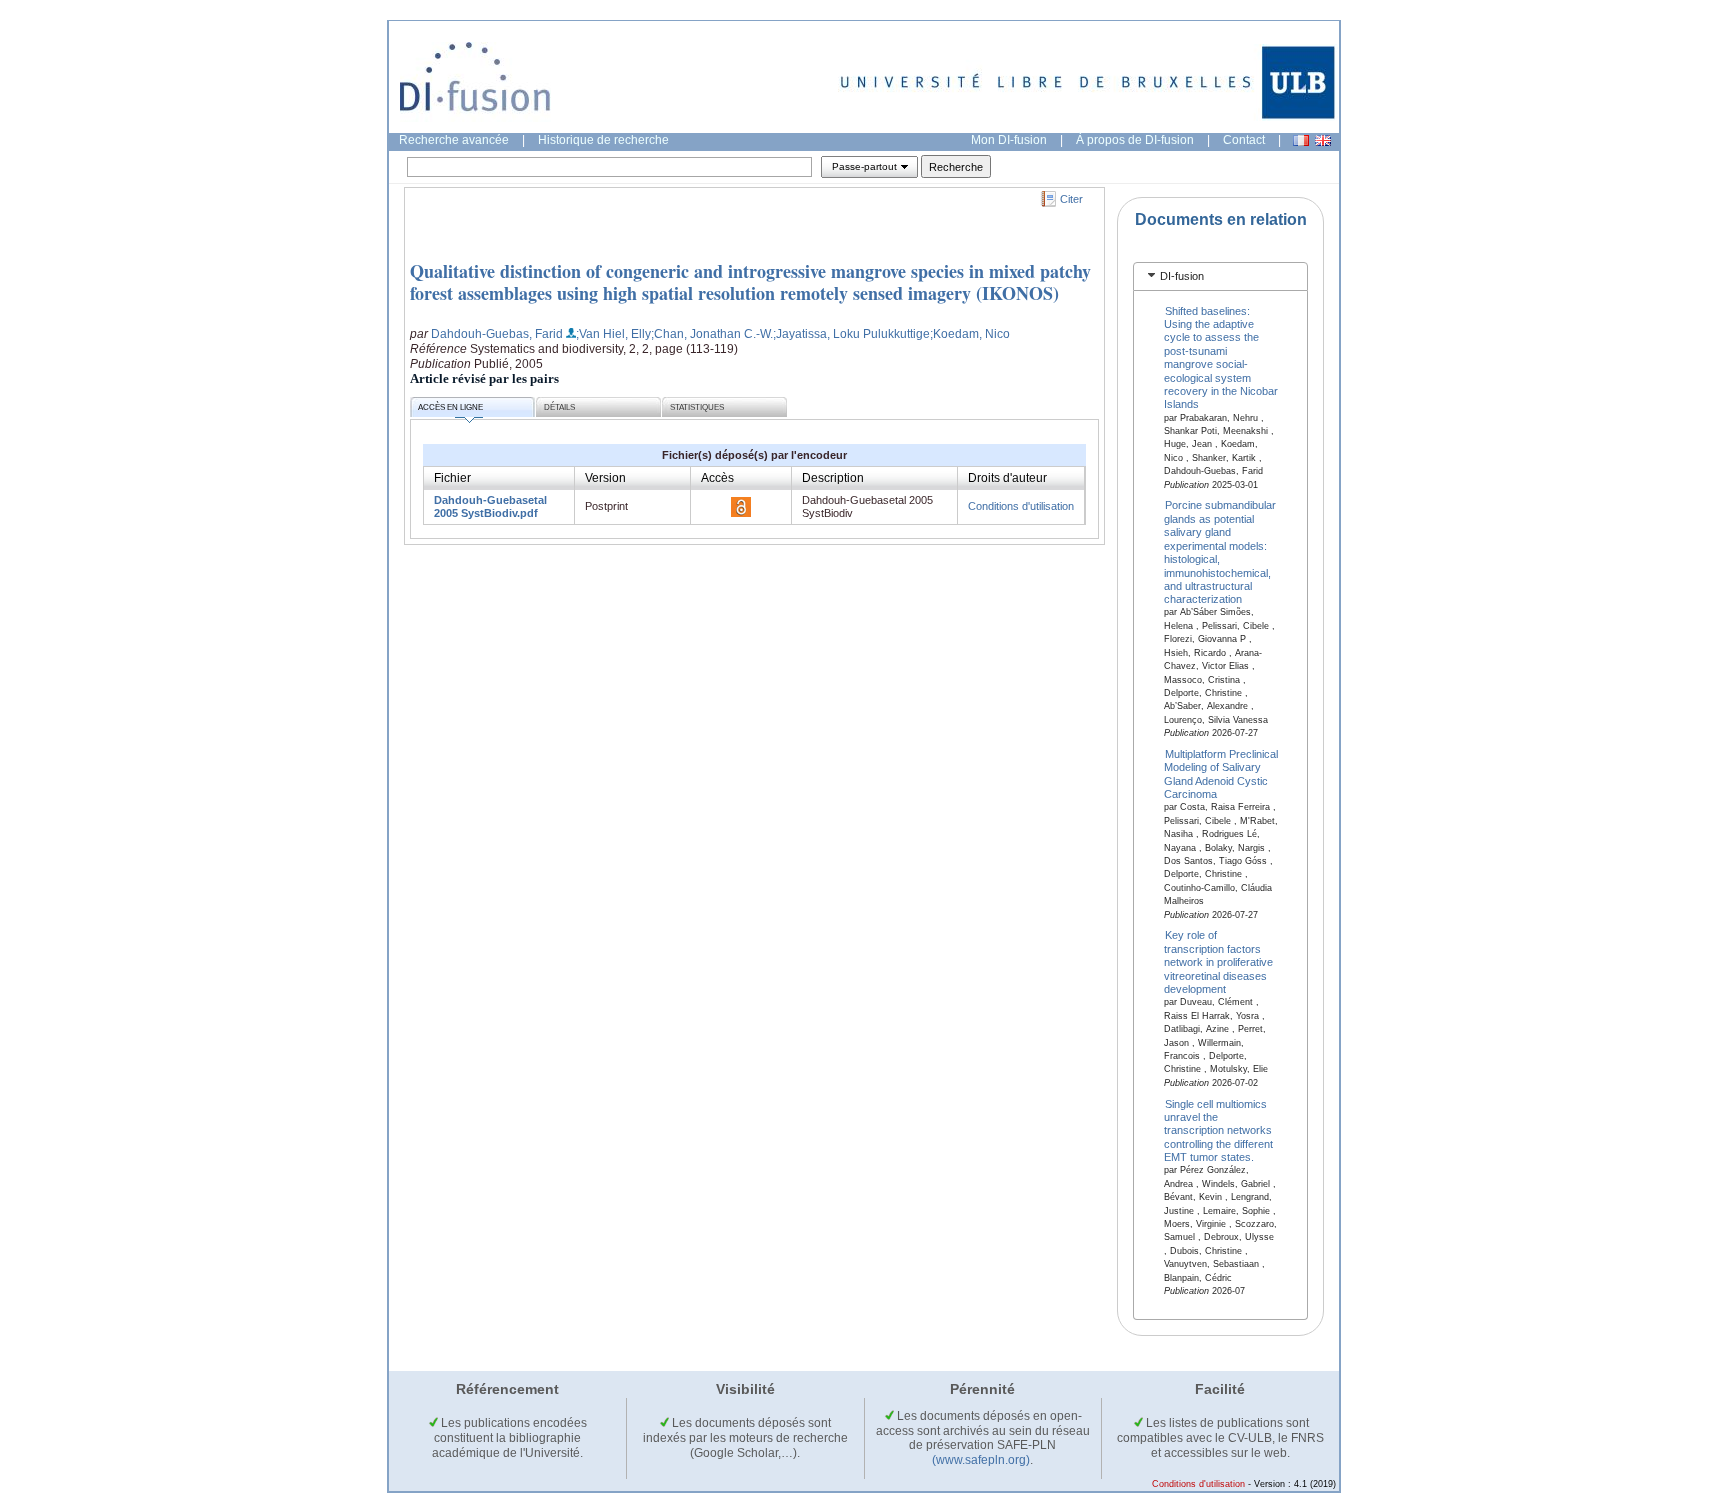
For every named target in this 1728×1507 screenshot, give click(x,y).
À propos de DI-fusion (1135, 140)
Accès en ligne (450, 407)
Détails (559, 407)
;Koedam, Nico (970, 334)
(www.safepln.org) (981, 1460)
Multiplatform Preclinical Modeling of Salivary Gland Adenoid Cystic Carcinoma (1221, 774)
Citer (1071, 199)
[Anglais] (1323, 140)
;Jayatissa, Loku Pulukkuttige (851, 334)
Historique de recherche (603, 140)
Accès (717, 478)
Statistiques (697, 407)
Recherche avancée (454, 140)
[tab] (1220, 276)
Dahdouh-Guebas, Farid (497, 334)
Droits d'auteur (1007, 478)
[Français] (1301, 140)
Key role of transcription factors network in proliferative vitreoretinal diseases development (1218, 962)
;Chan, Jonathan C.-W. (712, 334)
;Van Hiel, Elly (613, 334)
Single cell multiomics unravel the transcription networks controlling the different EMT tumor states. (1218, 1130)
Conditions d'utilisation (1021, 506)
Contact (1244, 140)
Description (833, 478)
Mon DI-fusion (1009, 140)
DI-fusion (1182, 276)
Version (605, 478)
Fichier (452, 478)
